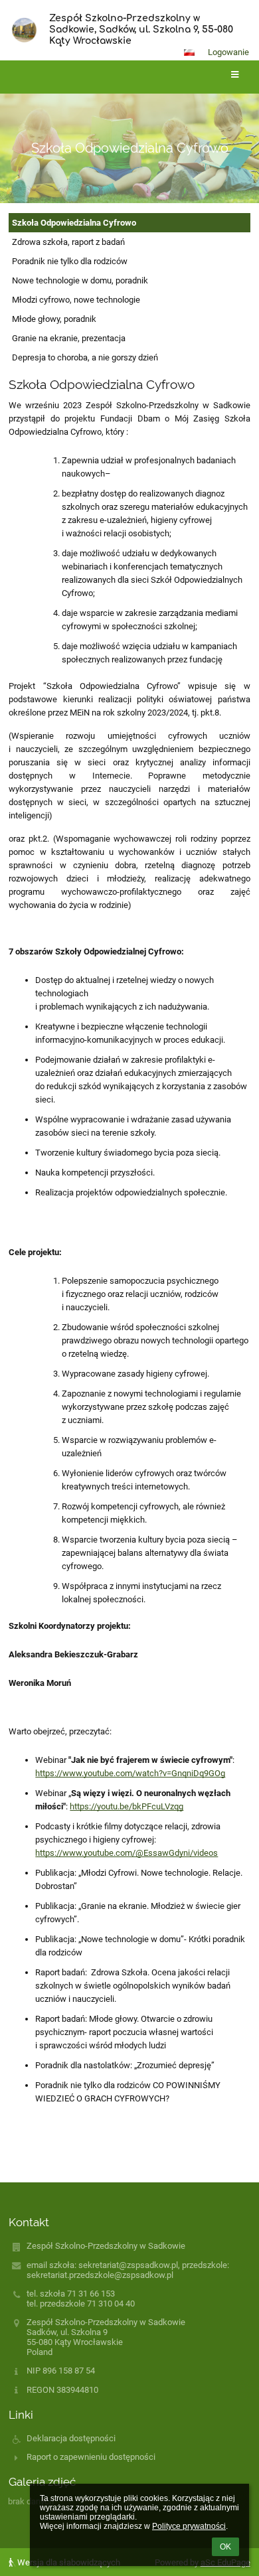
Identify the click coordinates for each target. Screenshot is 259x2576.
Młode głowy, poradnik (54, 319)
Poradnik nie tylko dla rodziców (70, 261)
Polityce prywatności (189, 2526)
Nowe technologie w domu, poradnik (80, 280)
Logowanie (228, 52)
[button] (189, 52)
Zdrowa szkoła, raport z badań (68, 242)
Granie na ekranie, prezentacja (69, 338)
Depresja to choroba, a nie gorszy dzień (85, 357)
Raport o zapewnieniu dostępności (91, 2457)
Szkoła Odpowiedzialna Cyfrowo (74, 223)
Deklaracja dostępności (71, 2438)
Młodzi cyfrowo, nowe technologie (76, 300)
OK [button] (225, 2547)
